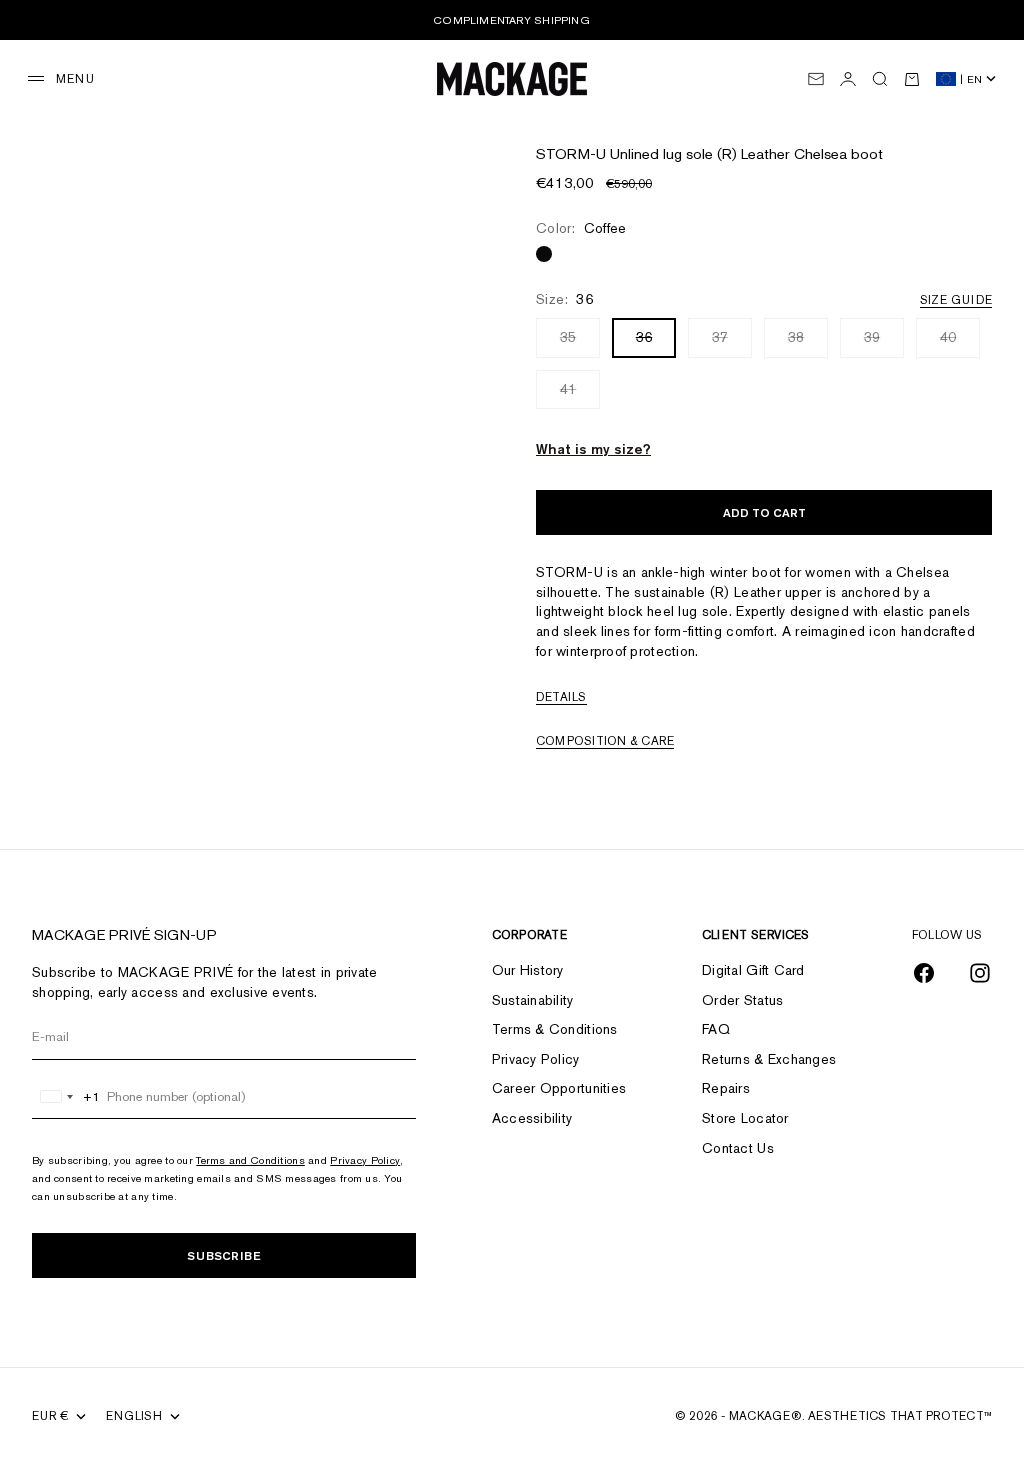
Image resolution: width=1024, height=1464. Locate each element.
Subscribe (224, 1255)
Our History (528, 970)
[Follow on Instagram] (980, 973)
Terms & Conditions (555, 1029)
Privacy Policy (365, 1160)
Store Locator (745, 1118)
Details (561, 697)
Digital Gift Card (753, 970)
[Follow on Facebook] (924, 973)
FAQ (716, 1029)
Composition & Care (605, 741)
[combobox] (66, 1097)
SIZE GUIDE (956, 300)
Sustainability (533, 1000)
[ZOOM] (453, 134)
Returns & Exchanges (769, 1059)
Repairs (726, 1088)
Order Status (742, 1000)
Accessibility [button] (532, 1118)
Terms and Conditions (250, 1160)
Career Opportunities (559, 1088)
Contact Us (738, 1148)
